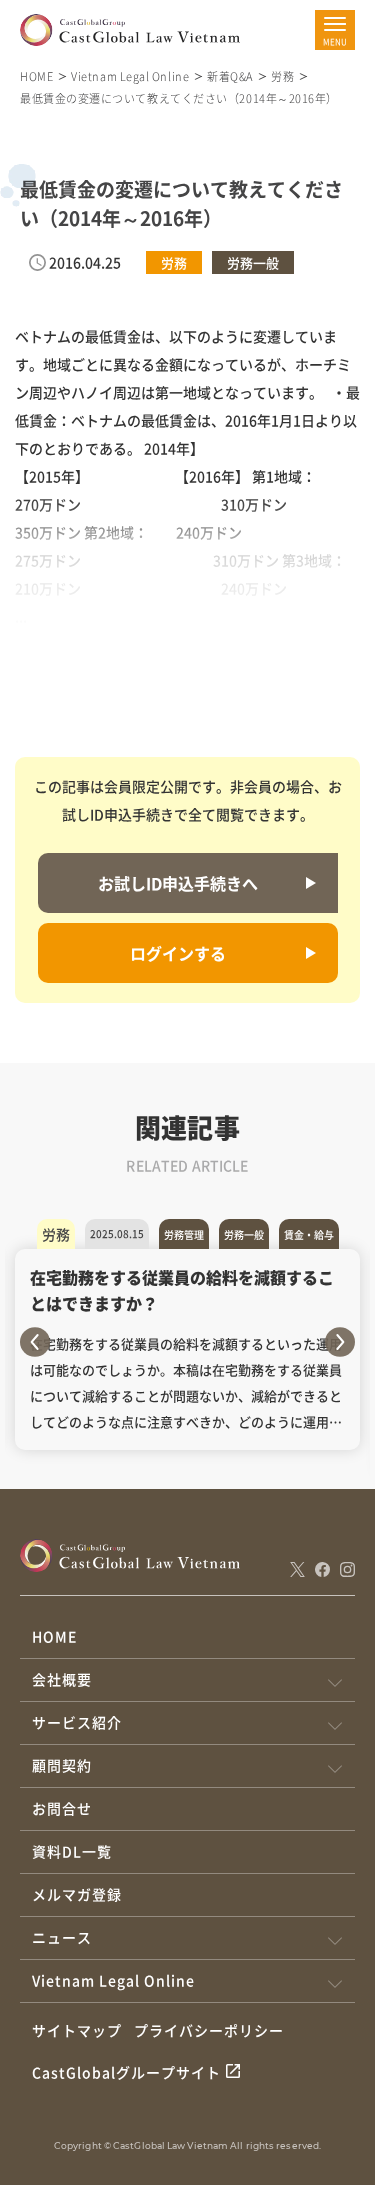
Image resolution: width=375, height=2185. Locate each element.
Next (340, 1342)
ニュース (62, 1937)
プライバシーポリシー (209, 2030)
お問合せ (62, 1808)
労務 (282, 76)
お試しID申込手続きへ (178, 883)
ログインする (178, 953)
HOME (36, 76)
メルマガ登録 (77, 1894)
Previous (35, 1342)
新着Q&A (230, 76)
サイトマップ (77, 2030)
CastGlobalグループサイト (126, 2072)
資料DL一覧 (72, 1851)
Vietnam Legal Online (130, 76)
